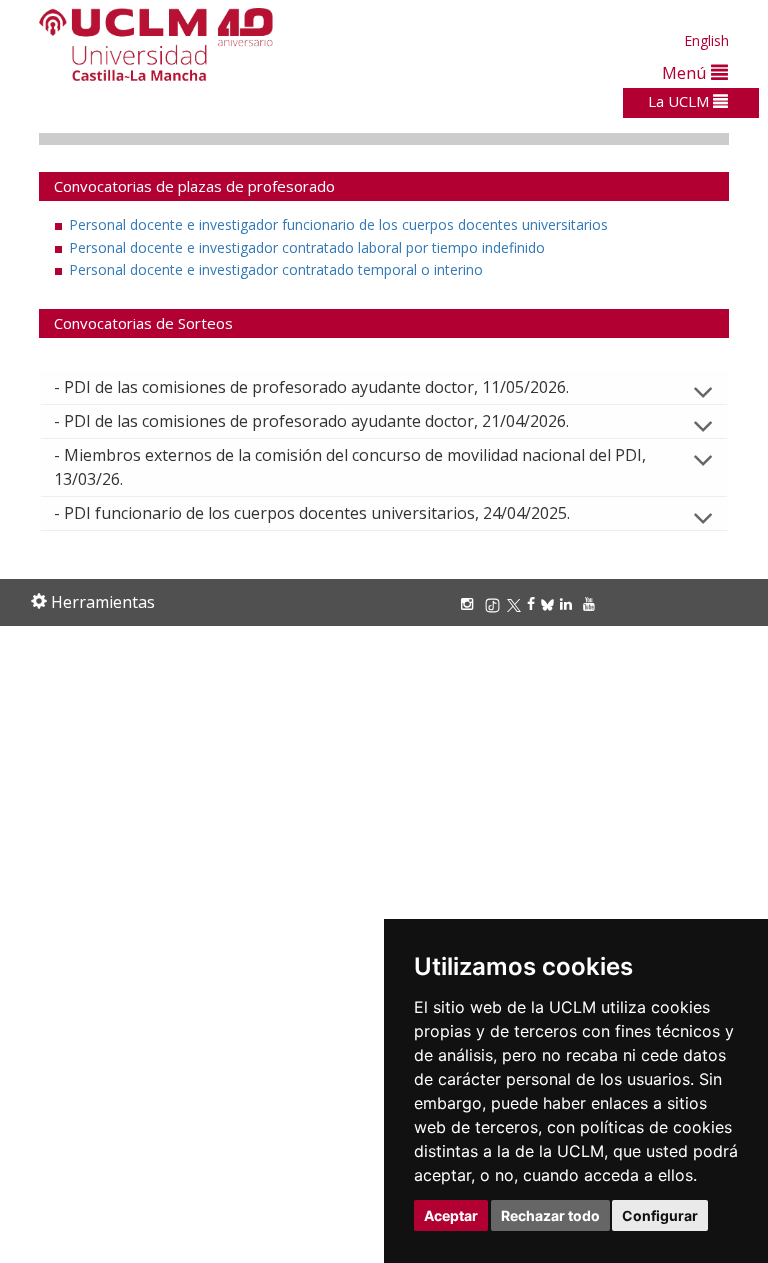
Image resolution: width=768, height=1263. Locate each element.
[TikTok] (495, 603)
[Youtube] (592, 603)
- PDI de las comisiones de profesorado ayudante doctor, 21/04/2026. (311, 421)
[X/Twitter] (517, 603)
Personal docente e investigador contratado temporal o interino (276, 269)
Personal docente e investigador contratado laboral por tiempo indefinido (307, 247)
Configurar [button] (660, 1215)
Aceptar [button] (451, 1215)
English (706, 40)
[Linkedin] (566, 603)
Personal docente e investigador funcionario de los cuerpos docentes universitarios (338, 224)
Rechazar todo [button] (550, 1215)
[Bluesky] (550, 603)
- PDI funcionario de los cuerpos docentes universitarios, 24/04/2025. (312, 513)
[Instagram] (470, 603)
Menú (686, 72)
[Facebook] (534, 603)
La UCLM (680, 101)
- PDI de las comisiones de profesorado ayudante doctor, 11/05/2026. (311, 387)
